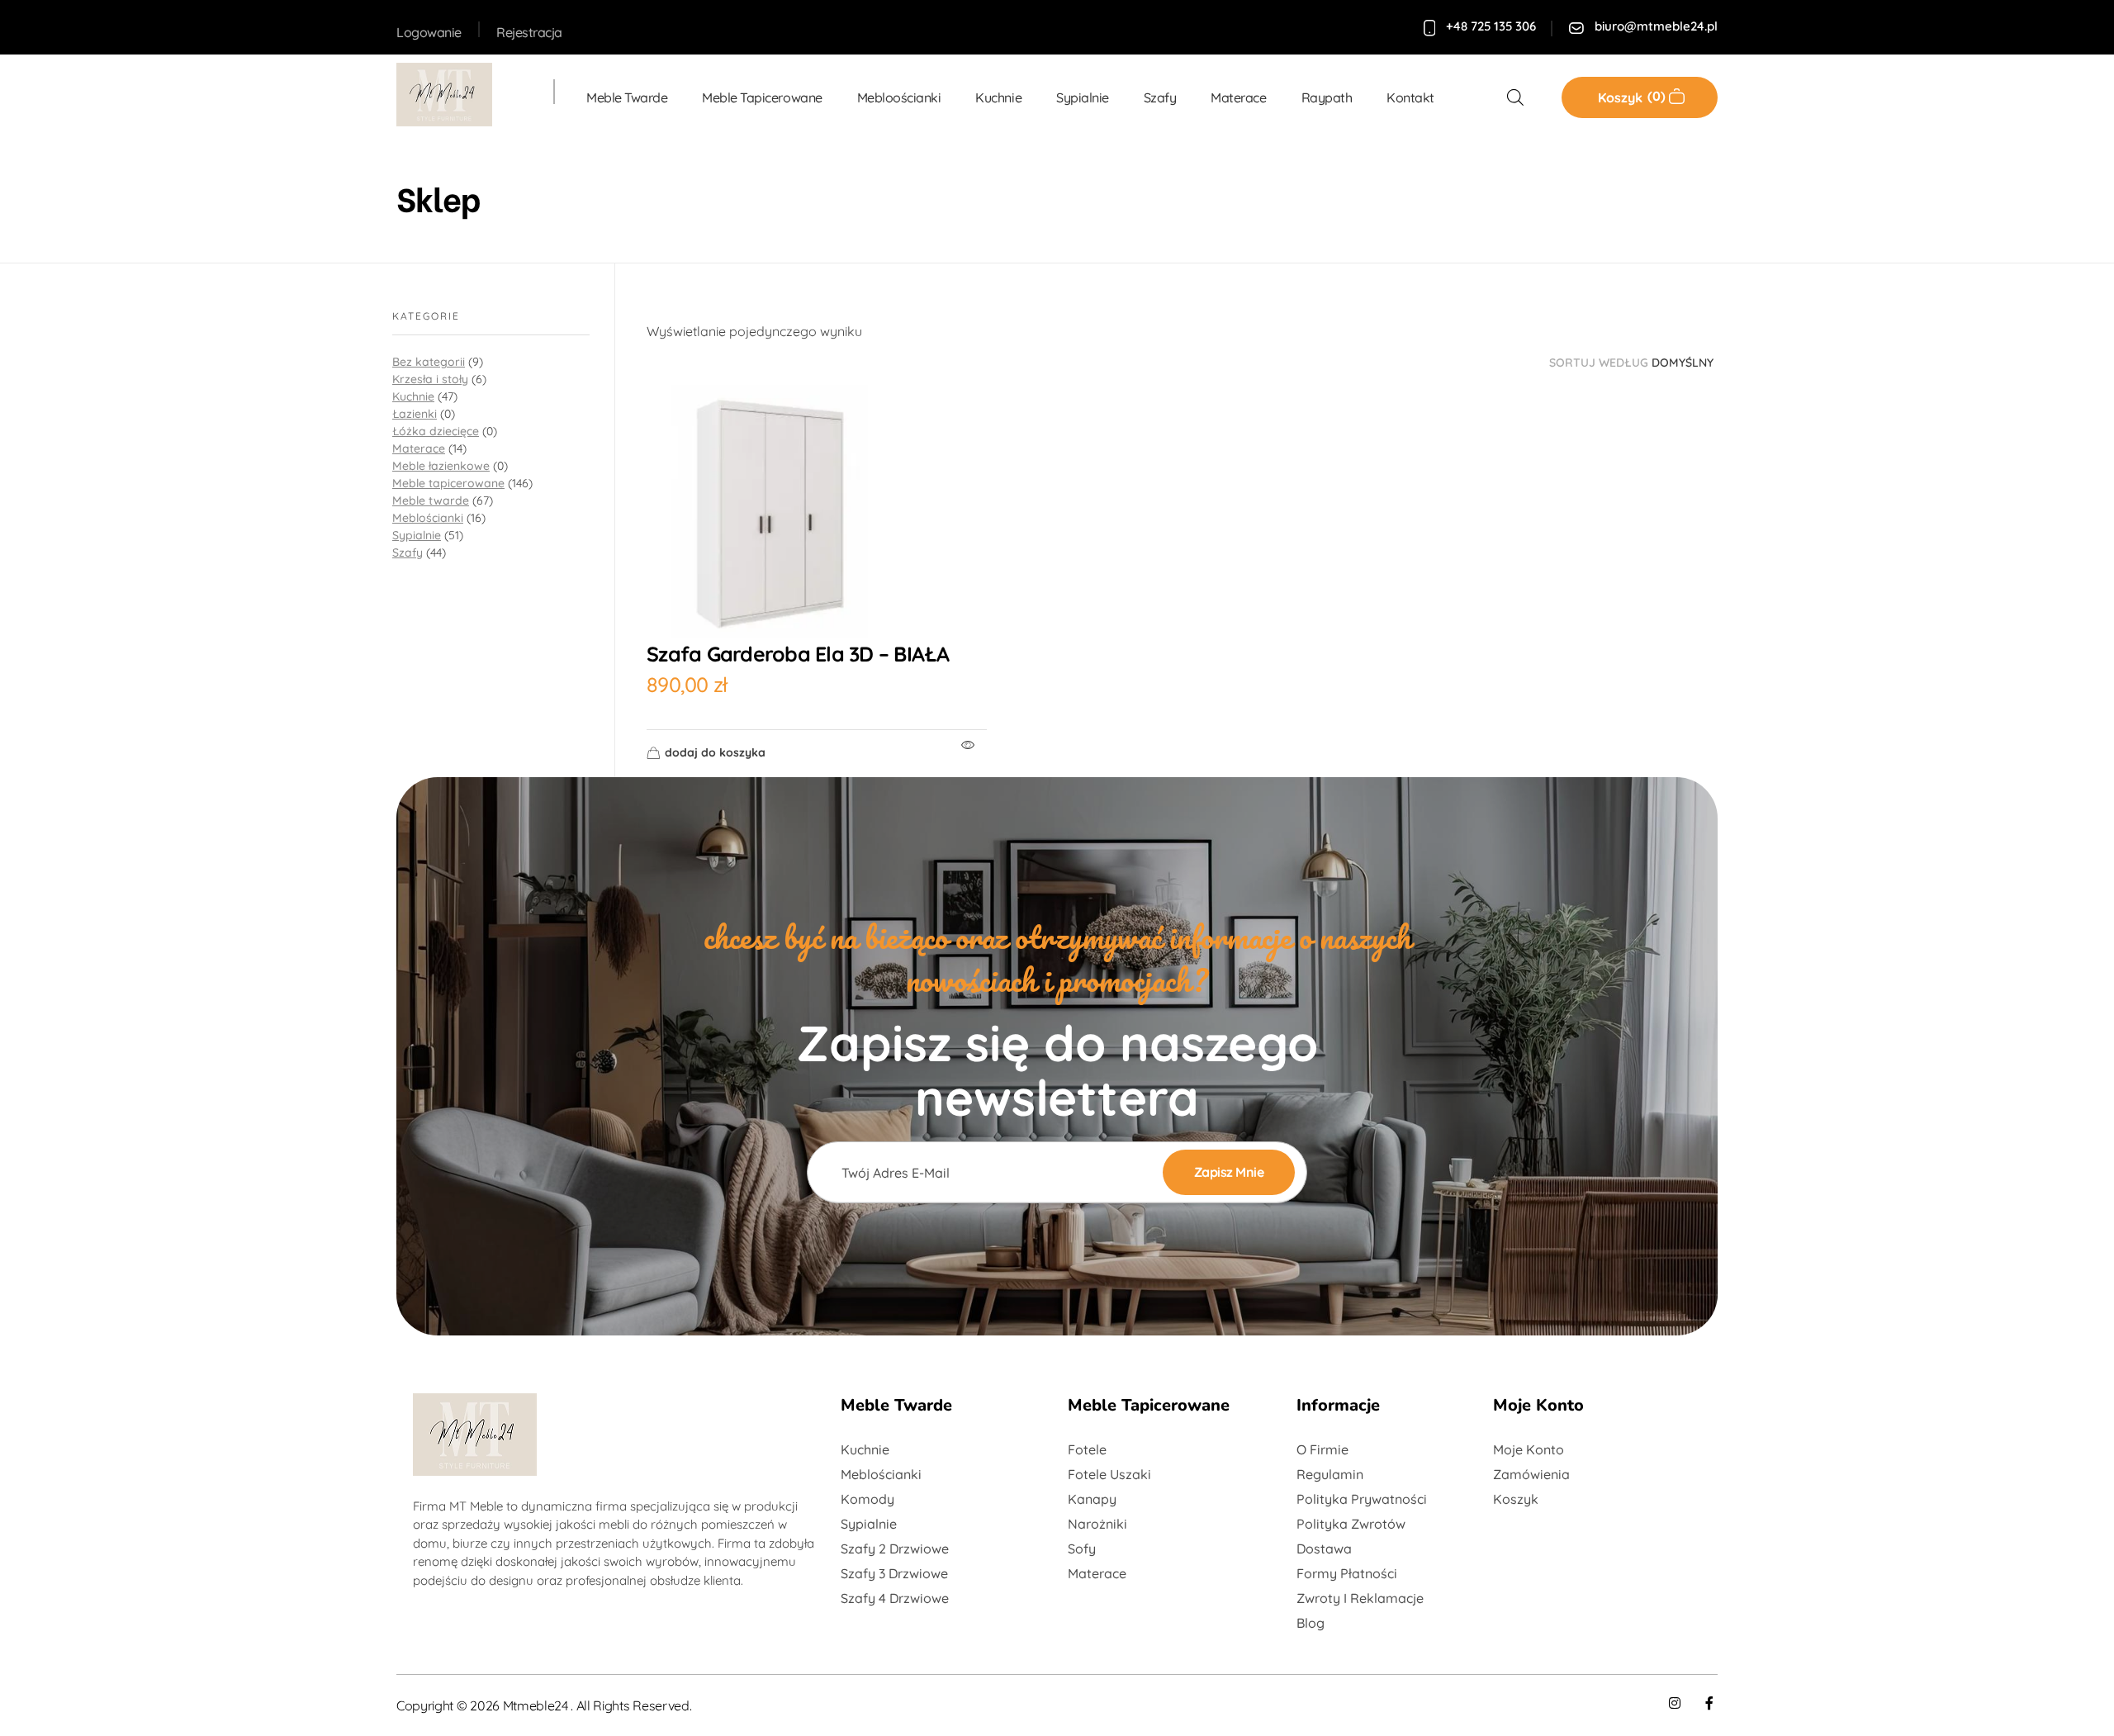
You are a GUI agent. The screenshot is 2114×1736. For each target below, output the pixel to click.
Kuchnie (413, 396)
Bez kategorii (429, 362)
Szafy (408, 553)
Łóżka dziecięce (436, 431)
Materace (419, 448)
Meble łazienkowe (441, 466)
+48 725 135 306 (1491, 26)
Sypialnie (417, 535)
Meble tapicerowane (448, 483)
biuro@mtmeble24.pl (1656, 26)
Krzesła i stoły (430, 379)
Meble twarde (431, 500)
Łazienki (415, 414)
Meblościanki (428, 518)
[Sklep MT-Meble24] (458, 95)
